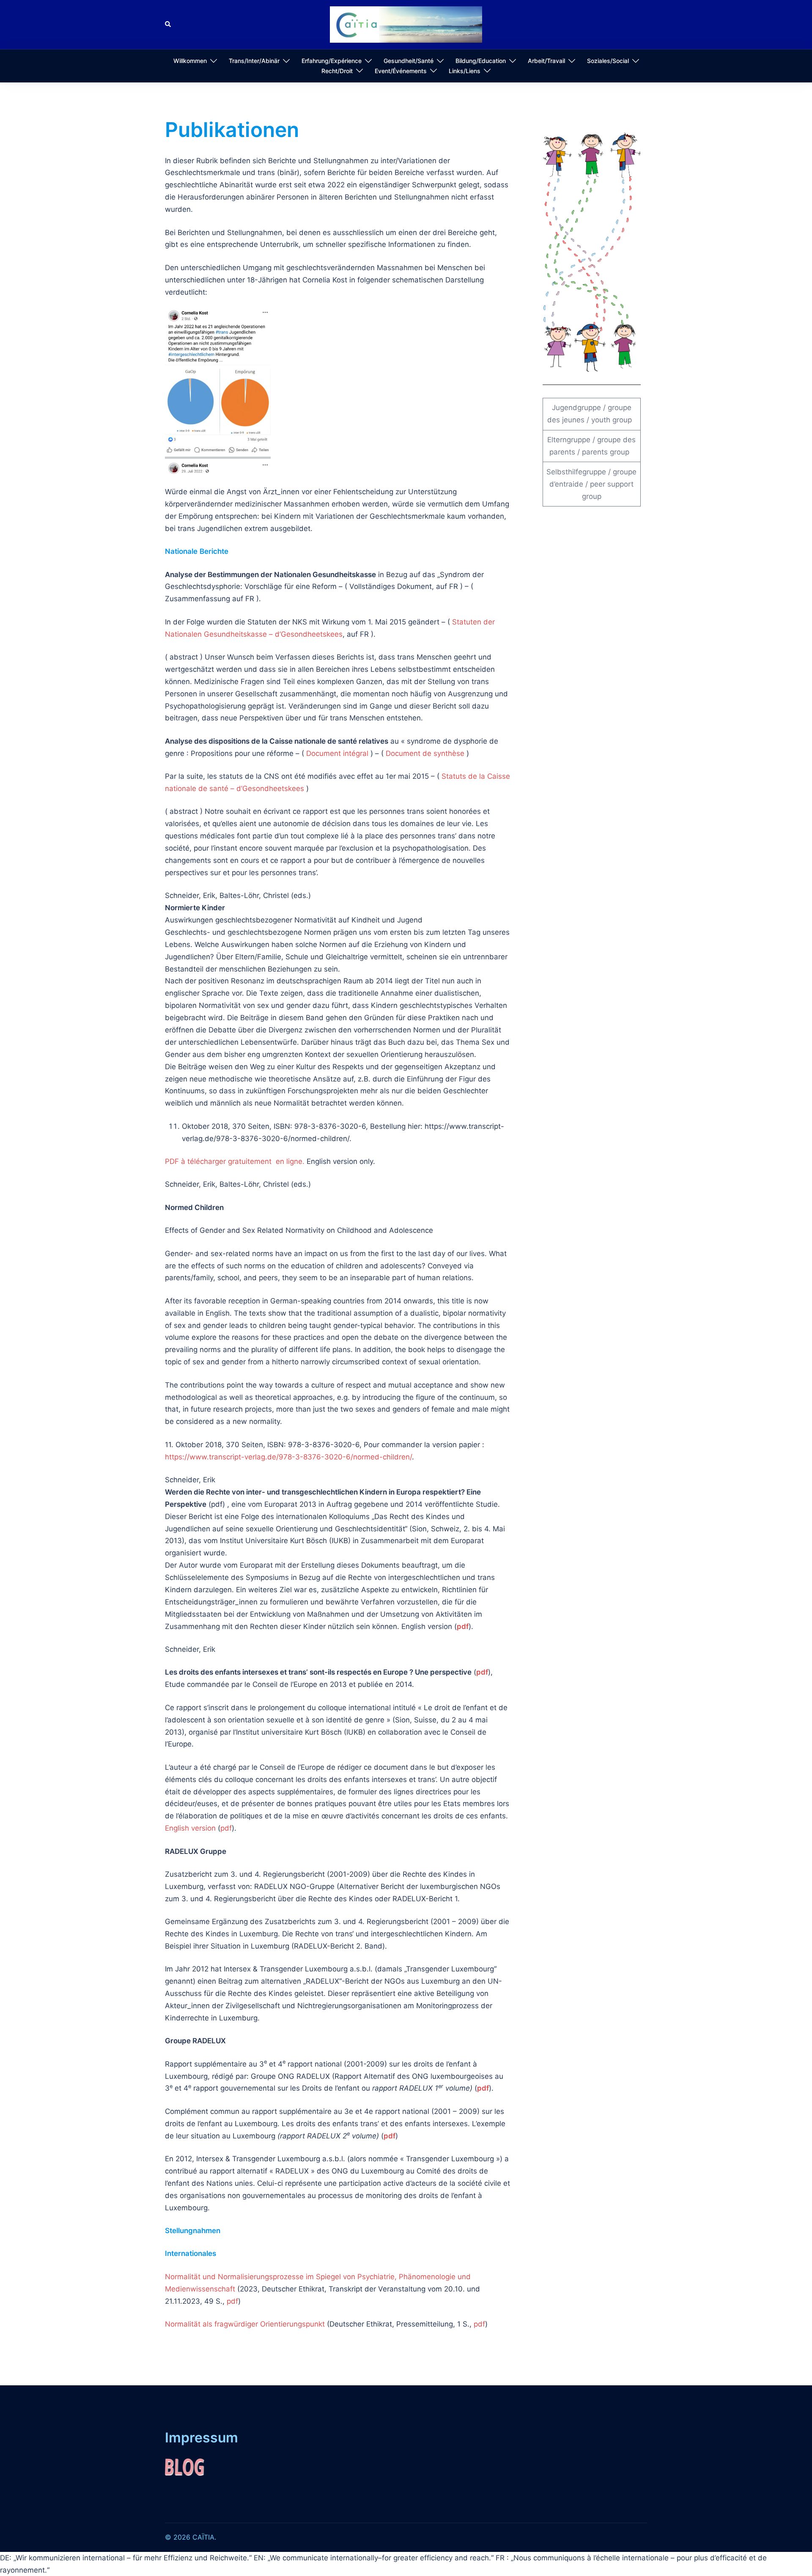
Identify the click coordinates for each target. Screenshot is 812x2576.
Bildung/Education (481, 61)
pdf (463, 1626)
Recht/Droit (337, 71)
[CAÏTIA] (406, 24)
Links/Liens (465, 71)
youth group (612, 420)
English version (190, 1828)
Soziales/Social (608, 61)
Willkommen (190, 61)
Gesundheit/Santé (409, 61)
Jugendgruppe (576, 408)
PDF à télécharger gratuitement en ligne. (235, 1161)
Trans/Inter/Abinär (254, 61)
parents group (606, 452)
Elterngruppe (569, 440)
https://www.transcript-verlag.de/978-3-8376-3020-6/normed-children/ (288, 1457)
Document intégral (337, 753)
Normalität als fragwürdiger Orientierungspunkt (245, 2324)
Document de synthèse (425, 753)
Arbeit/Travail (546, 61)
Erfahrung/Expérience (332, 61)
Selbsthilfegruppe (576, 472)
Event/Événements (401, 71)
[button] (168, 25)
